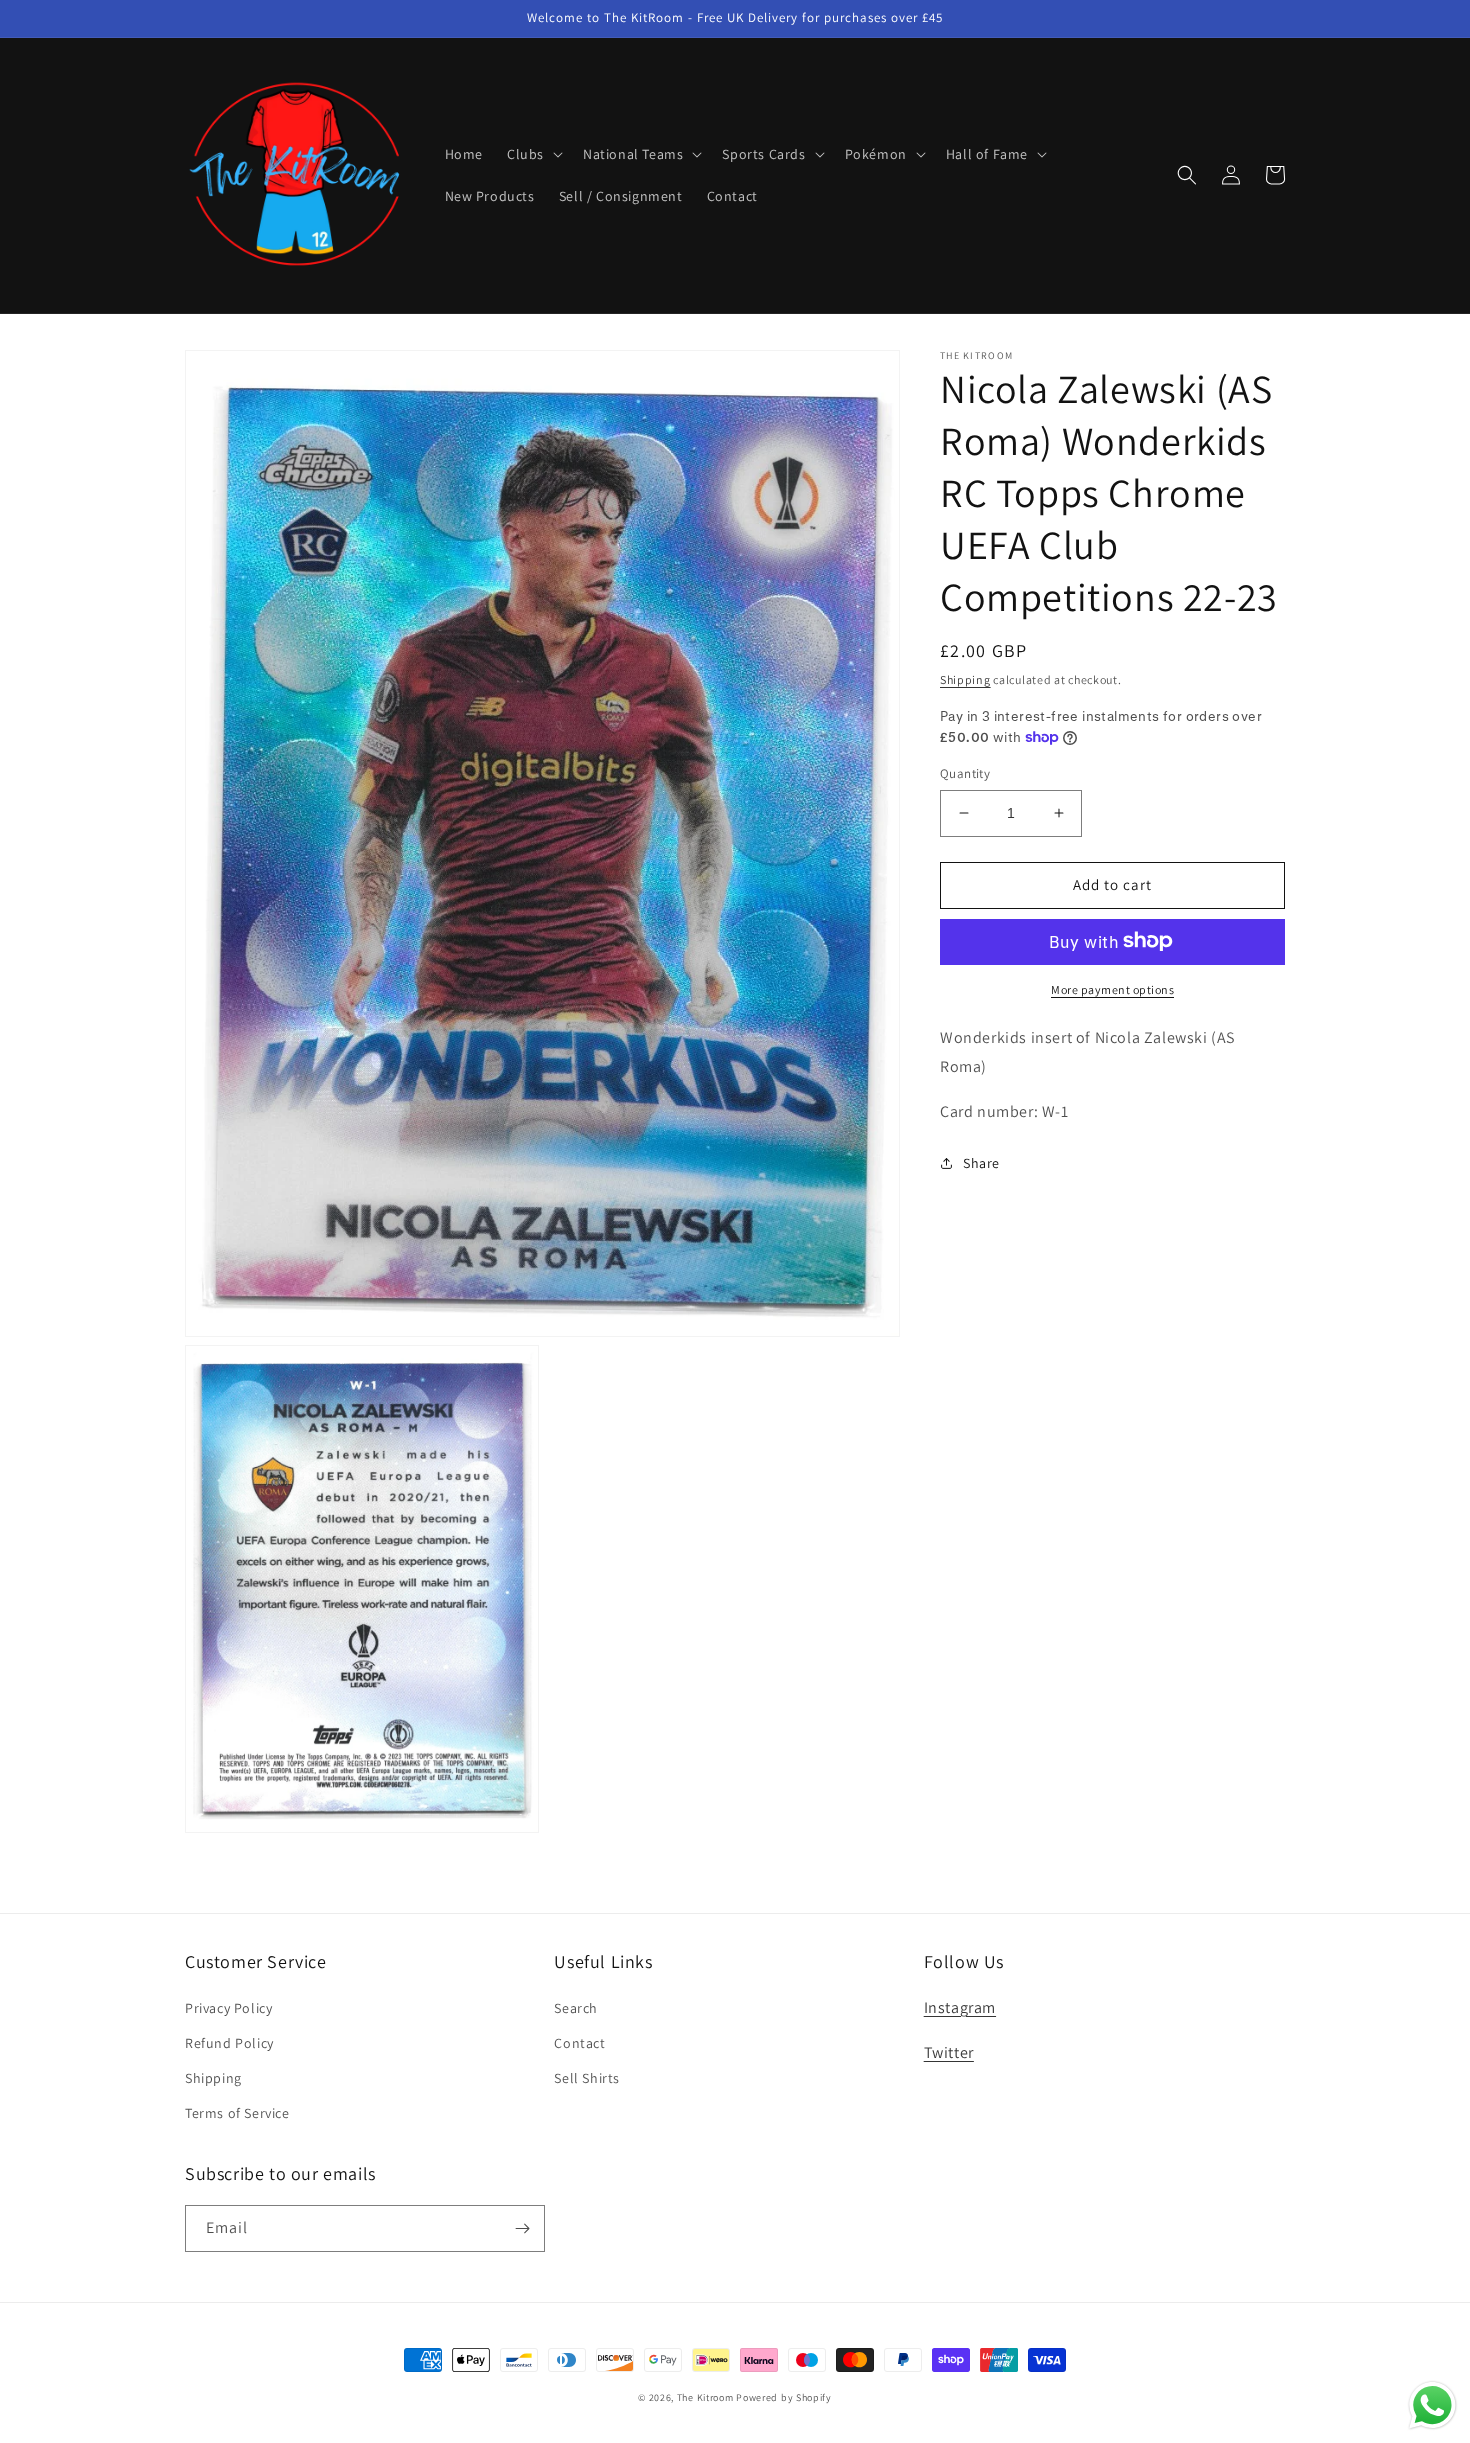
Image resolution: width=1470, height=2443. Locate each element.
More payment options (1112, 988)
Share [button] (981, 1163)
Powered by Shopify (784, 2397)
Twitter (949, 2052)
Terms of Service (237, 2113)
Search (576, 2008)
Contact (579, 2043)
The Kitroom (705, 2397)
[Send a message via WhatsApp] (1432, 2405)
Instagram (960, 2007)
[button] (533, 154)
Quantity (965, 773)
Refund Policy (229, 2043)
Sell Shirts (587, 2078)
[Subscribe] (522, 2228)
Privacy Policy (228, 2008)
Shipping (965, 679)
